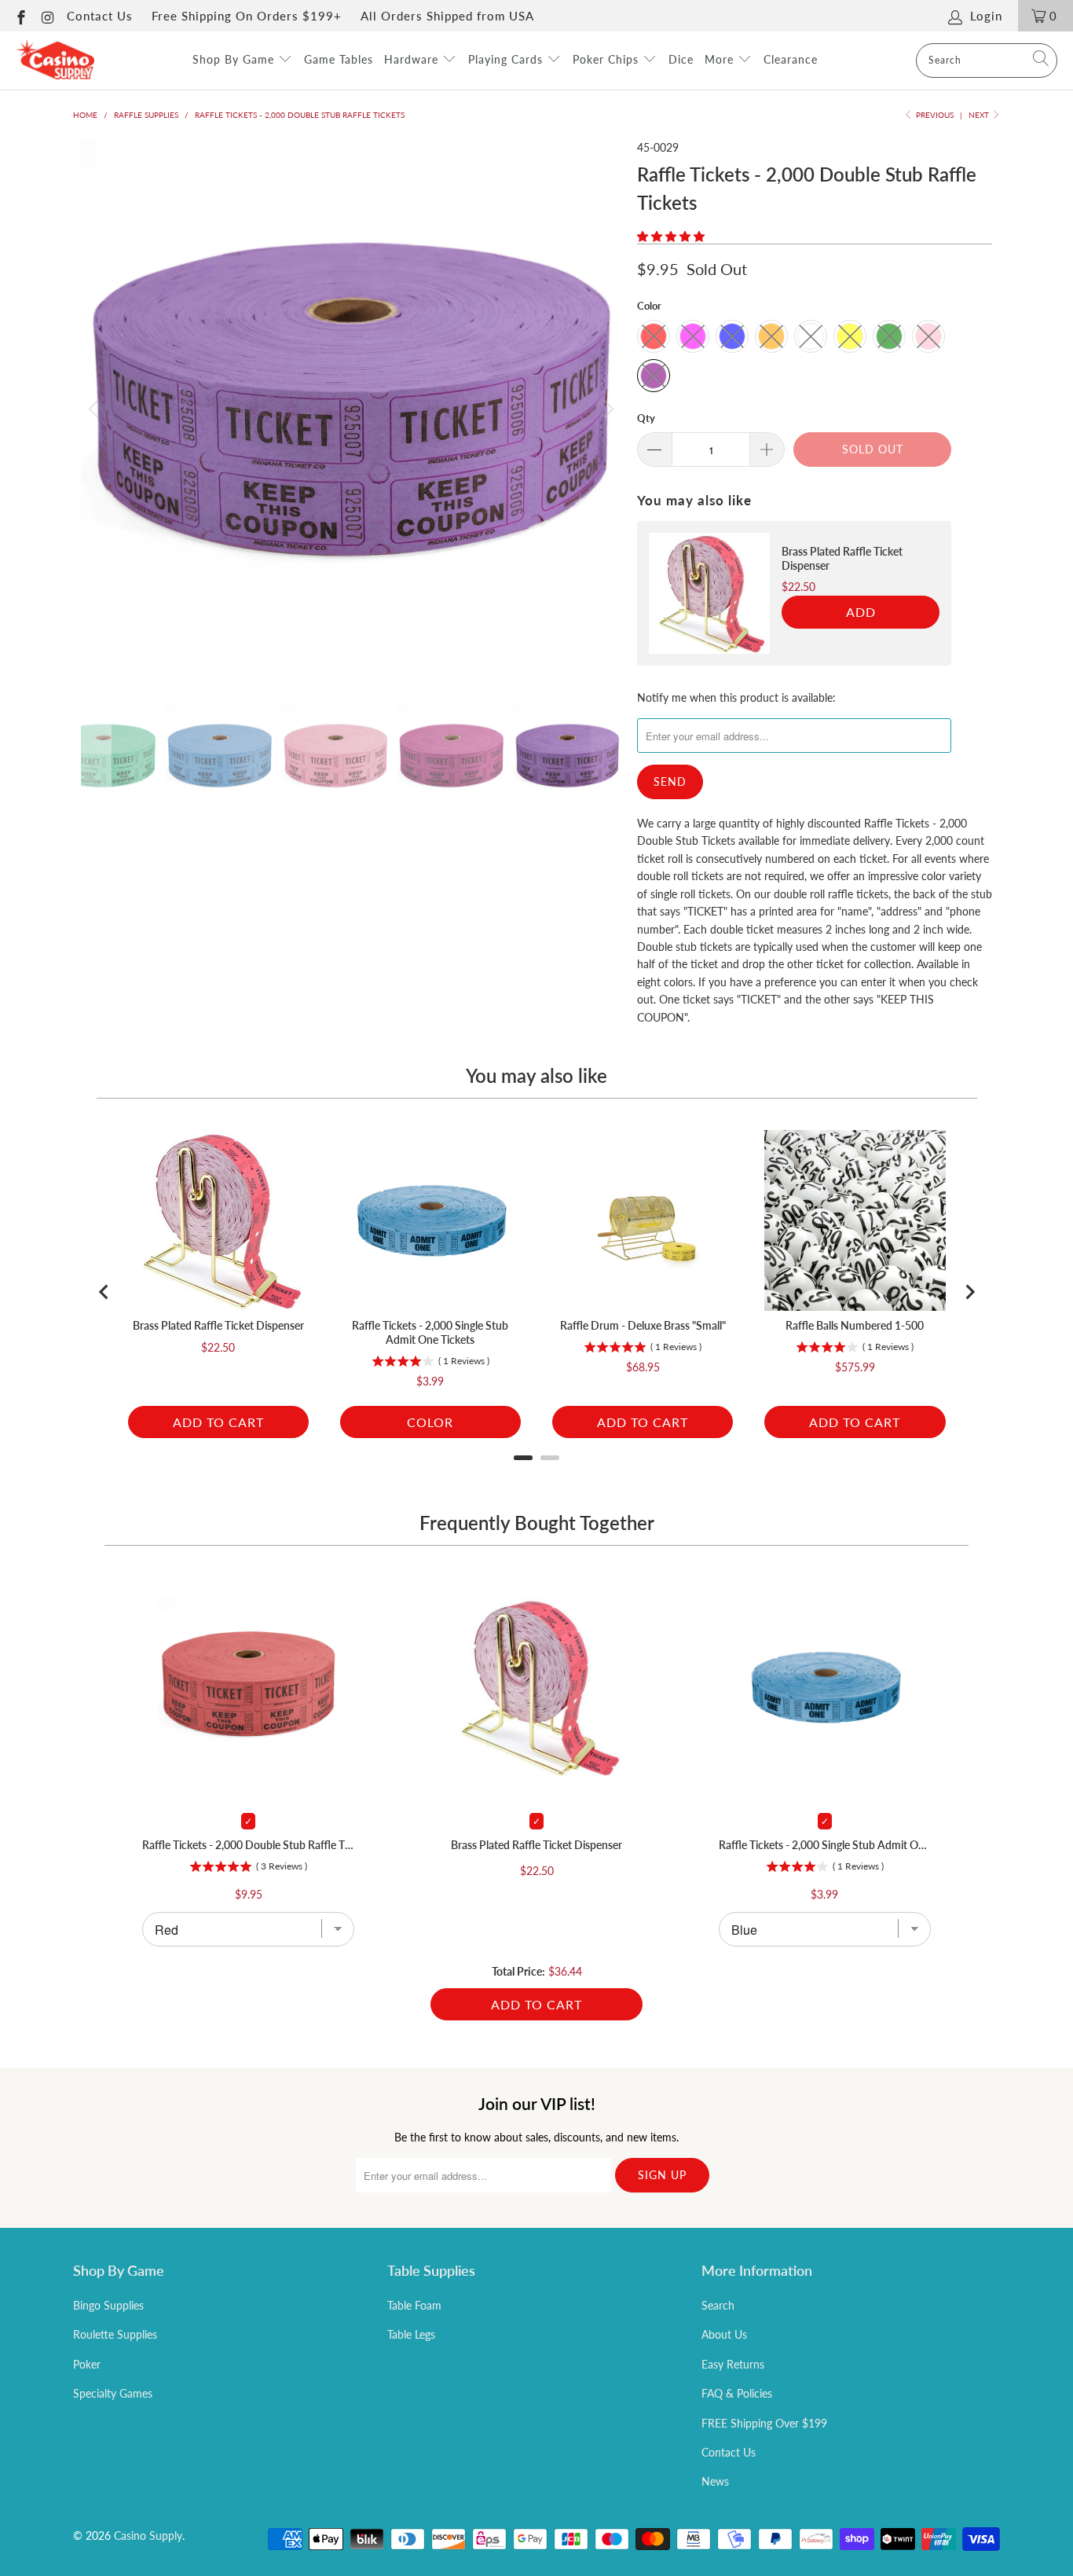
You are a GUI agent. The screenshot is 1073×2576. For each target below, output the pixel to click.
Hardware (413, 59)
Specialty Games (113, 2393)
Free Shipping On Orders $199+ (247, 16)
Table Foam (414, 2305)
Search (718, 2305)
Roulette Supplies (115, 2334)
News (715, 2481)
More (721, 59)
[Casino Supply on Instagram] (48, 16)
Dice (681, 59)
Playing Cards (507, 59)
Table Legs (411, 2334)
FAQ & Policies (737, 2393)
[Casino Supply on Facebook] (20, 16)
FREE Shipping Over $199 (764, 2423)
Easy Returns (733, 2364)
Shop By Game (235, 59)
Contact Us (100, 16)
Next (980, 115)
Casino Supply (148, 2536)
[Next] (606, 409)
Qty (646, 418)
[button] (671, 236)
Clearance (791, 59)
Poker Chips (608, 59)
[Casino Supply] (55, 61)
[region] (794, 593)
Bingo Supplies (108, 2305)
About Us (724, 2334)
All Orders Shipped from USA (447, 16)
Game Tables (339, 59)
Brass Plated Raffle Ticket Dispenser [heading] (842, 558)
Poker (87, 2364)
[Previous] (96, 409)
